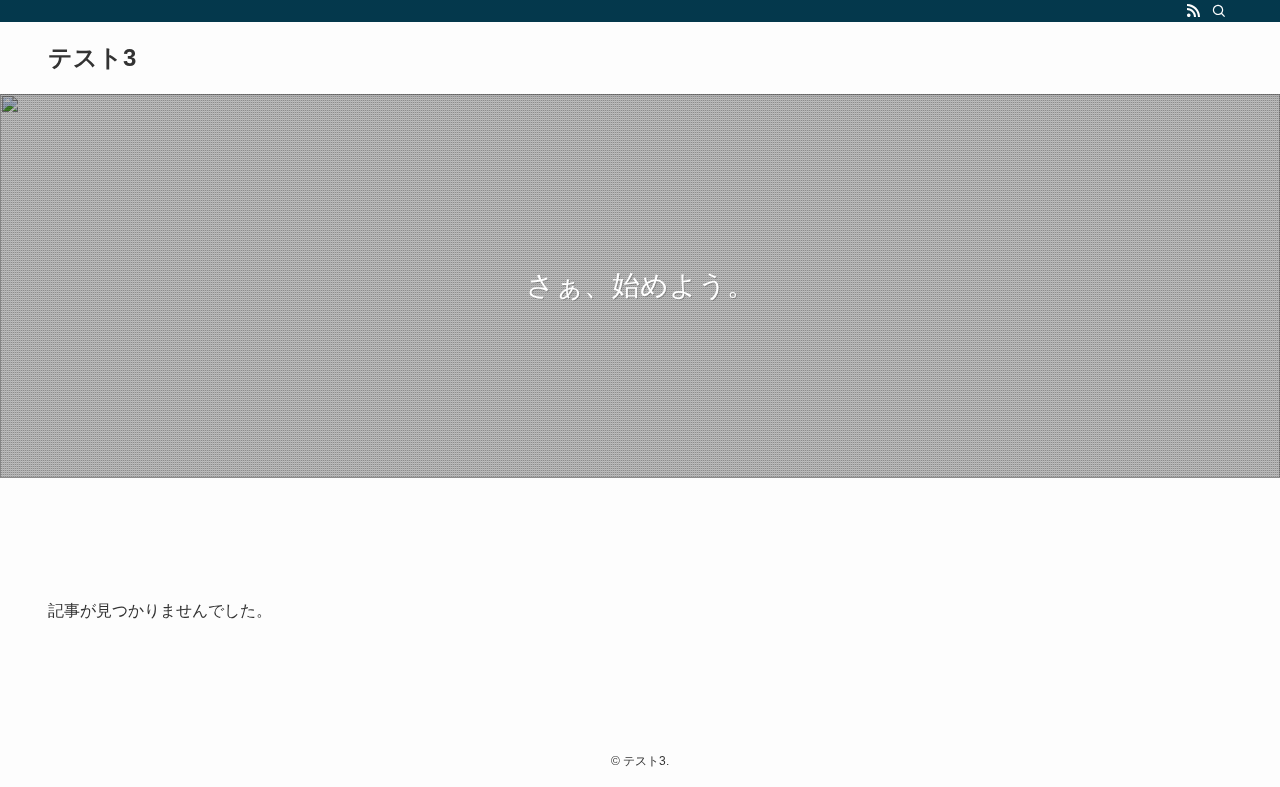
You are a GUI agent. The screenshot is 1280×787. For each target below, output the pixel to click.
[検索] (1219, 11)
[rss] (1193, 11)
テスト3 (92, 58)
